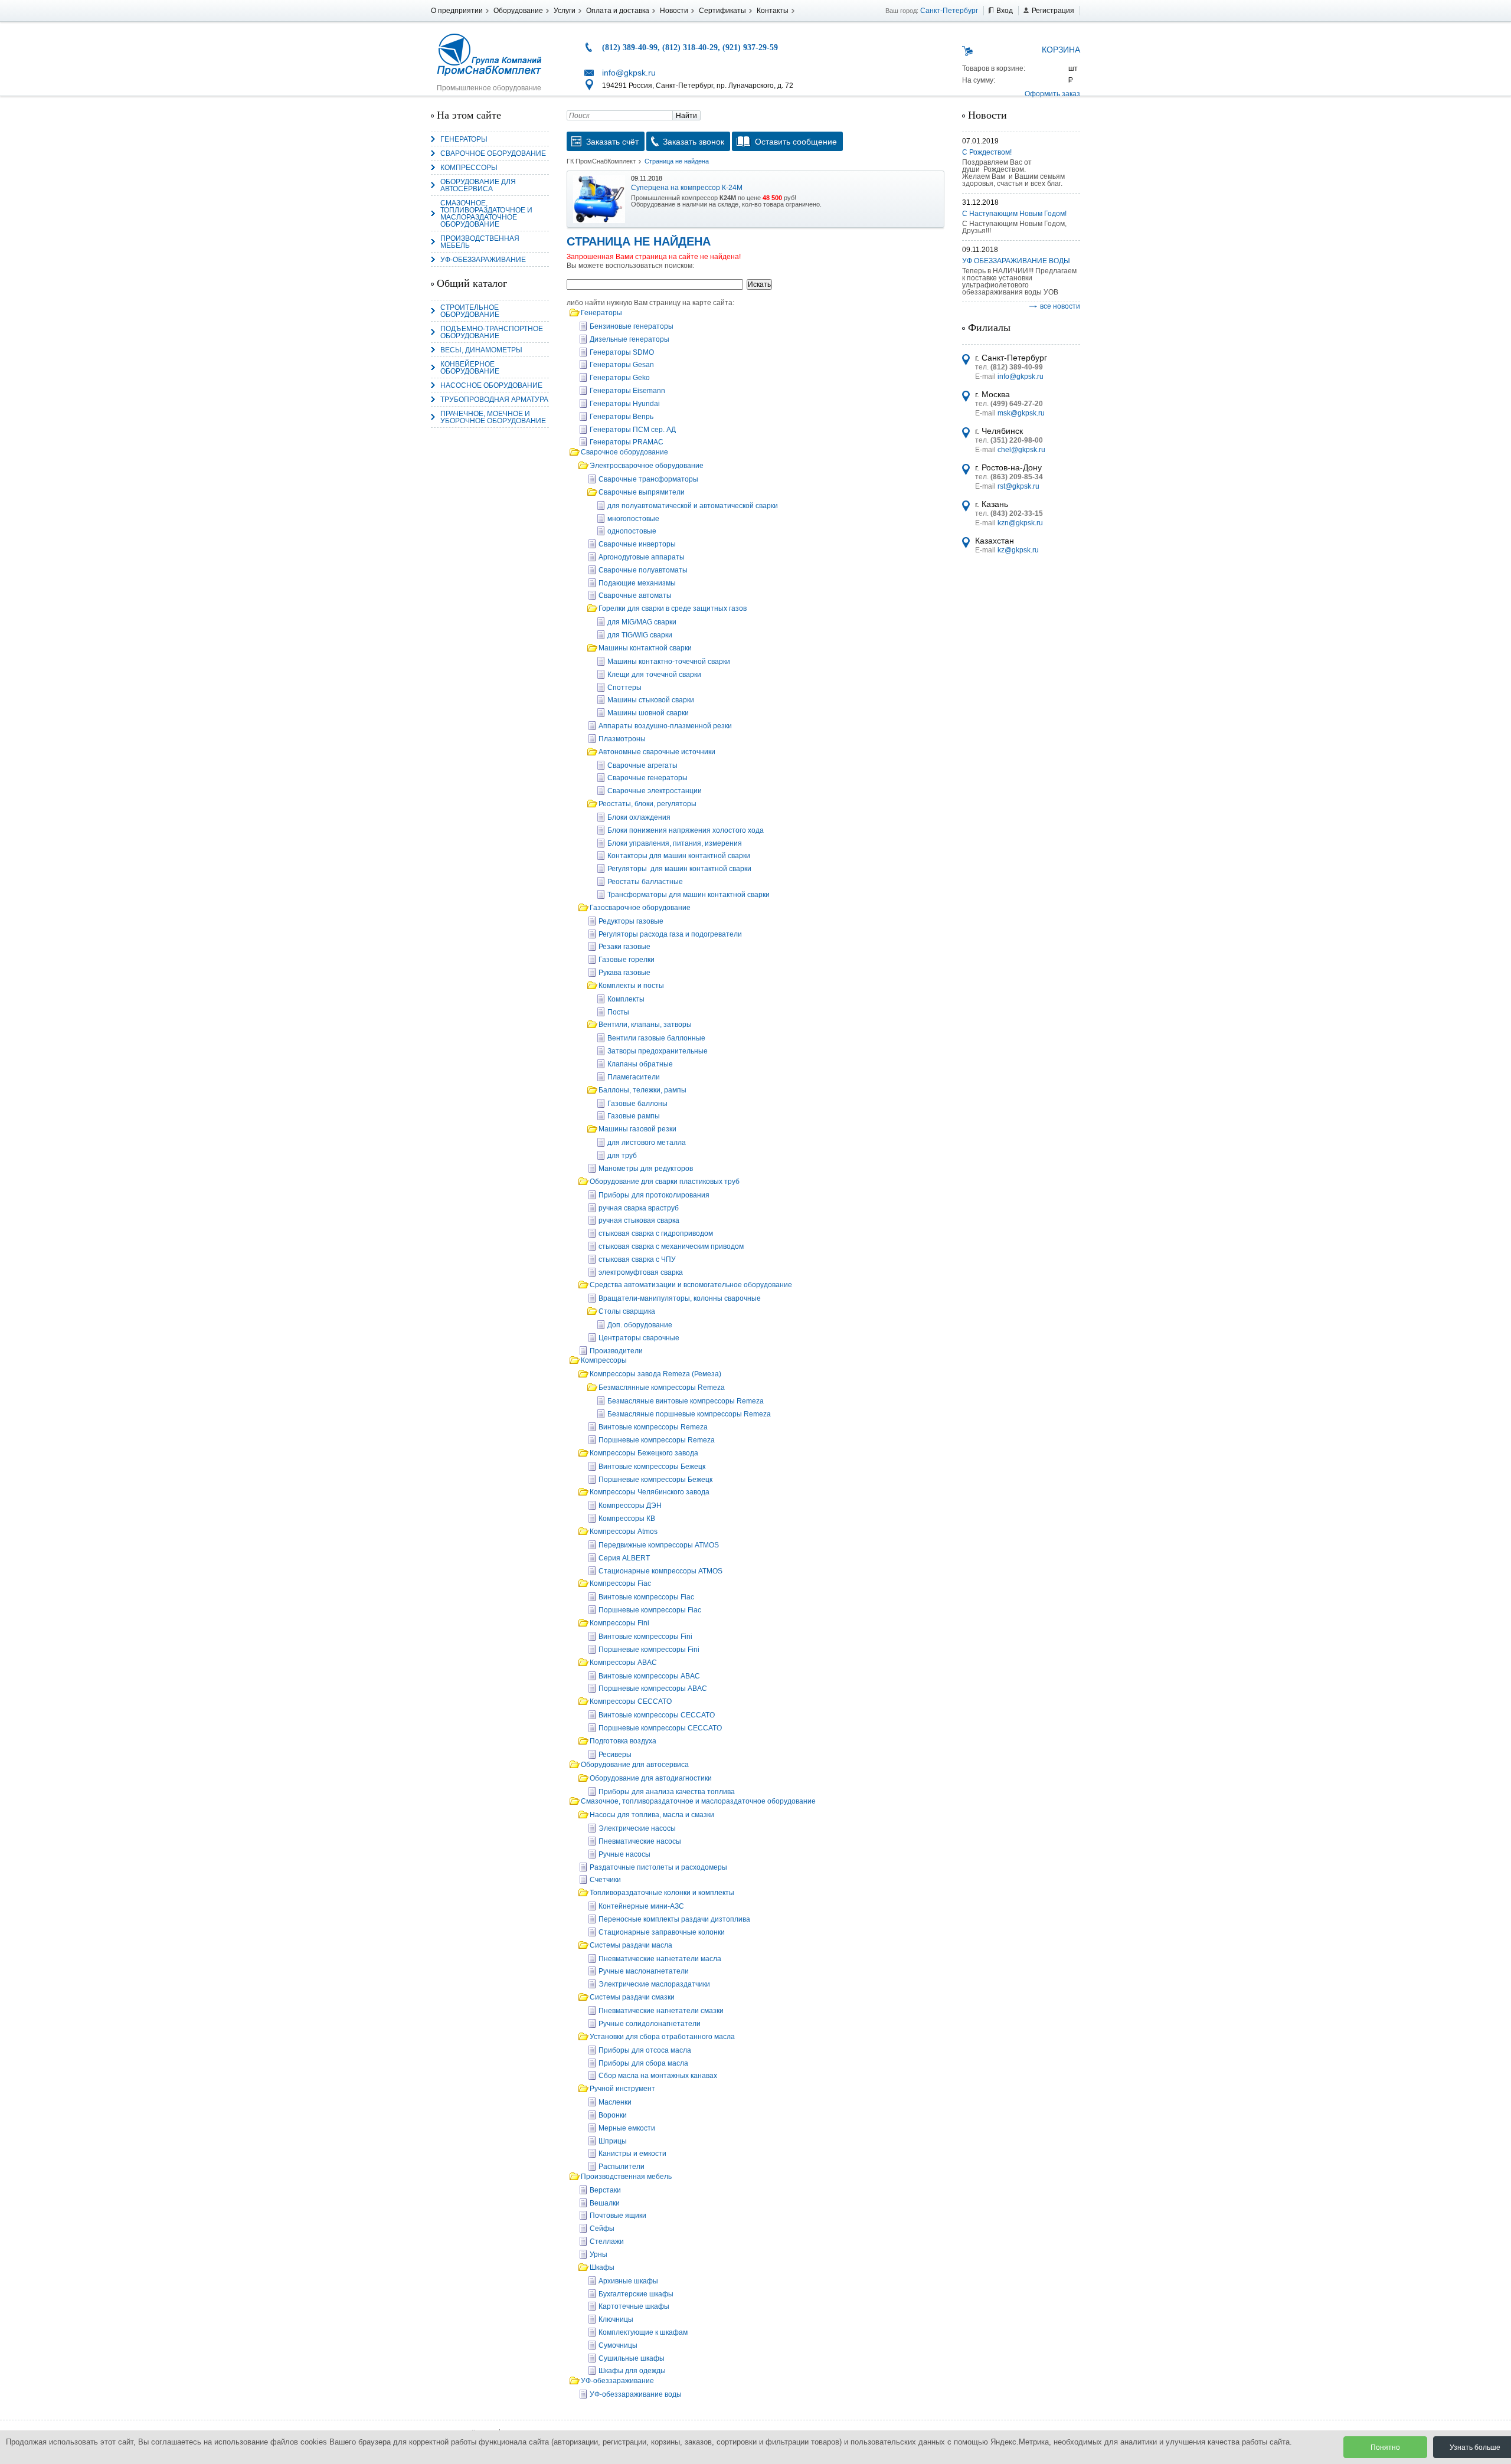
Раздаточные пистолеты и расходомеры (658, 1867)
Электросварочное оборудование (647, 466)
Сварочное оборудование (493, 153)
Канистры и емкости (632, 2154)
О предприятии (457, 11)
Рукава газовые (624, 973)
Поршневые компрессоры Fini (649, 1650)
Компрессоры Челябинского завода (650, 1492)
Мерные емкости (627, 2128)
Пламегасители (634, 1077)
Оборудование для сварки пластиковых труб (665, 1182)
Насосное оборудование (491, 385)
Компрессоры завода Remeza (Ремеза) (655, 1374)
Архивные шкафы (628, 2281)
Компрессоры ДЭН (630, 1506)
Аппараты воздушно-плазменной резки (665, 726)
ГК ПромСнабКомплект (601, 161)
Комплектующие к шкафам (643, 2332)
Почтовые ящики (618, 2216)
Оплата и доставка (618, 11)
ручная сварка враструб (639, 1208)
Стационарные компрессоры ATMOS (660, 1571)
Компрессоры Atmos (624, 1532)
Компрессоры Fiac (620, 1583)
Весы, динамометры (481, 350)
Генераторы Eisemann (627, 391)
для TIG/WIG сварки (640, 635)
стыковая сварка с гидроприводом (656, 1233)
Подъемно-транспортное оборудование (492, 332)
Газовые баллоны (637, 1104)
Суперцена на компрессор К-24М (687, 188)
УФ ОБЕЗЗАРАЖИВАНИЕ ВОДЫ (1016, 261)
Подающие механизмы (637, 583)
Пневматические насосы (640, 1841)
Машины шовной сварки (648, 713)
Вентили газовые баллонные (656, 1038)
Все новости (1060, 306)
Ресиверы (615, 1755)
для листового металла (647, 1143)
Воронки (613, 2115)
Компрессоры (469, 168)
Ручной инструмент (622, 2089)
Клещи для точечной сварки (654, 675)
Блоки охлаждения (639, 817)
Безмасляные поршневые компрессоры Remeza (689, 1414)
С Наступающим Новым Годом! (1014, 214)
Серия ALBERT (624, 1558)
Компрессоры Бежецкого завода (644, 1453)
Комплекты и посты (631, 986)
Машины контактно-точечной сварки (669, 662)
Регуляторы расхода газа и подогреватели (670, 934)
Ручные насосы (624, 1854)
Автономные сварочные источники (657, 752)
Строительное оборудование (470, 311)
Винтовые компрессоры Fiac (646, 1597)
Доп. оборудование (640, 1325)
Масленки (615, 2102)
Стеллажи (607, 2242)
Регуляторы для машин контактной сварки (679, 869)
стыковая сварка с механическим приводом (671, 1246)
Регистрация (1053, 11)
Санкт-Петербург (949, 11)
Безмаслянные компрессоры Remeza (662, 1388)
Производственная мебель (480, 242)
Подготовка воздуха (623, 1741)
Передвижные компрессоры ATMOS (659, 1545)
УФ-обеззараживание (483, 260)
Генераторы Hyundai (625, 404)
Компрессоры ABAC (623, 1663)
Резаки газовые (624, 947)
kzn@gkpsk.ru (1020, 523)
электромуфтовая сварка (641, 1272)
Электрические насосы (637, 1828)
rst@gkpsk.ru (1018, 486)
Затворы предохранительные (658, 1051)
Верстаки (605, 2190)
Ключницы (616, 2319)
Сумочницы (618, 2345)
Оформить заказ (1052, 94)
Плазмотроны (622, 739)
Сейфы (602, 2229)
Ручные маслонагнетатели (644, 1971)
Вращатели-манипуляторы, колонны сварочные (680, 1298)
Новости (674, 11)
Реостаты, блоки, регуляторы (647, 804)
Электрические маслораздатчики (654, 1984)
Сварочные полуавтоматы (643, 570)
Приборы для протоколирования (654, 1195)
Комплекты (626, 999)
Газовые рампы (634, 1116)
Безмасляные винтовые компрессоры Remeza (686, 1401)
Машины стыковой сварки (651, 700)
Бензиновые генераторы (632, 326)
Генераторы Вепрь (622, 417)
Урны (598, 2254)
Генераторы (464, 139)
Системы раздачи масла (631, 1945)
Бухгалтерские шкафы (636, 2294)
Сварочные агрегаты (642, 765)
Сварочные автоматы (635, 595)
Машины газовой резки (637, 1129)
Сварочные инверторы (637, 544)
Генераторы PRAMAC (627, 442)
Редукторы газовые (631, 921)
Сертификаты (722, 11)
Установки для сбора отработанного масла (662, 2037)
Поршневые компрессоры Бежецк (655, 1480)
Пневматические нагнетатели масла (660, 1959)
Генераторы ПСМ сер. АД (633, 430)
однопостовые (632, 531)
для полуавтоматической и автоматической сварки (693, 506)
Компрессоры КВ (627, 1519)
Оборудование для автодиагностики (651, 1778)
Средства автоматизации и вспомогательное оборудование (691, 1285)
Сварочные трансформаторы (648, 479)
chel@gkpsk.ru (1021, 450)
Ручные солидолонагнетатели (650, 2024)
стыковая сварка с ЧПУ (637, 1259)
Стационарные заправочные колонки (662, 1932)
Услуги (565, 11)
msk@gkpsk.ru (1021, 413)
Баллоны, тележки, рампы (642, 1090)
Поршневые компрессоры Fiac (650, 1610)
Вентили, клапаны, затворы (645, 1025)
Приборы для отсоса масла (645, 2050)
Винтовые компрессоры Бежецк (652, 1467)
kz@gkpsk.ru (1018, 550)
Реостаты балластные (645, 882)
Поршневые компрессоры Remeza (657, 1440)
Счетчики (605, 1880)
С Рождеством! (987, 152)
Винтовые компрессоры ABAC (649, 1676)
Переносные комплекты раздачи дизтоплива (674, 1919)
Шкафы (602, 2267)
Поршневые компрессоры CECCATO (660, 1728)
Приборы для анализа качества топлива (667, 1792)
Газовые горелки (627, 960)
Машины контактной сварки (645, 648)
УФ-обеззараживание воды (636, 2394)
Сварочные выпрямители (642, 492)
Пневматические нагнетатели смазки (661, 2011)
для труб (622, 1156)
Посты (618, 1012)
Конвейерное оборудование (470, 368)
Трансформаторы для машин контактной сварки (689, 895)
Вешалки (605, 2203)
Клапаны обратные (640, 1064)
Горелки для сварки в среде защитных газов (673, 608)
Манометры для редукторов (646, 1169)
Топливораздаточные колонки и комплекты (662, 1893)
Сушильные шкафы (632, 2358)
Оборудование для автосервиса (478, 185)
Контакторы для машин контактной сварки (679, 856)
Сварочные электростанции (655, 791)
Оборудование (518, 11)
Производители (616, 1351)
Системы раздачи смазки (632, 1997)
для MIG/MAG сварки (642, 622)
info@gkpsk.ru (629, 73)
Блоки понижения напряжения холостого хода (686, 830)
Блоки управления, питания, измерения (675, 843)
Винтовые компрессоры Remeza (653, 1427)
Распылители (622, 2167)
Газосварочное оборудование (640, 908)
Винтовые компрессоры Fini (645, 1637)
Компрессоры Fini (619, 1623)
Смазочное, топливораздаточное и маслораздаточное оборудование (486, 214)
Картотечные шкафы (634, 2306)
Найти (686, 116)
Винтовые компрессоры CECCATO (657, 1715)
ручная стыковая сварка (639, 1220)
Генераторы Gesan (622, 365)
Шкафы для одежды (632, 2371)
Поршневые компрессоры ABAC (653, 1689)
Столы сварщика (627, 1311)
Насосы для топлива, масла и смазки (652, 1815)
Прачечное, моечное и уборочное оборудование (493, 417)
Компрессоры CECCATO (631, 1701)
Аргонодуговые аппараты (642, 557)
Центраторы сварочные (639, 1338)
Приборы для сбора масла (643, 2063)
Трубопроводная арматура (494, 400)
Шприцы (613, 2141)
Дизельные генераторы (629, 339)
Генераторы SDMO (622, 352)
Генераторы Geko (620, 378)
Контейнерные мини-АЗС (641, 1906)
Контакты (773, 11)
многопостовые (633, 519)
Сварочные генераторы (647, 778)
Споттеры (624, 688)
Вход (1005, 11)
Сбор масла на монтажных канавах (658, 2076)
